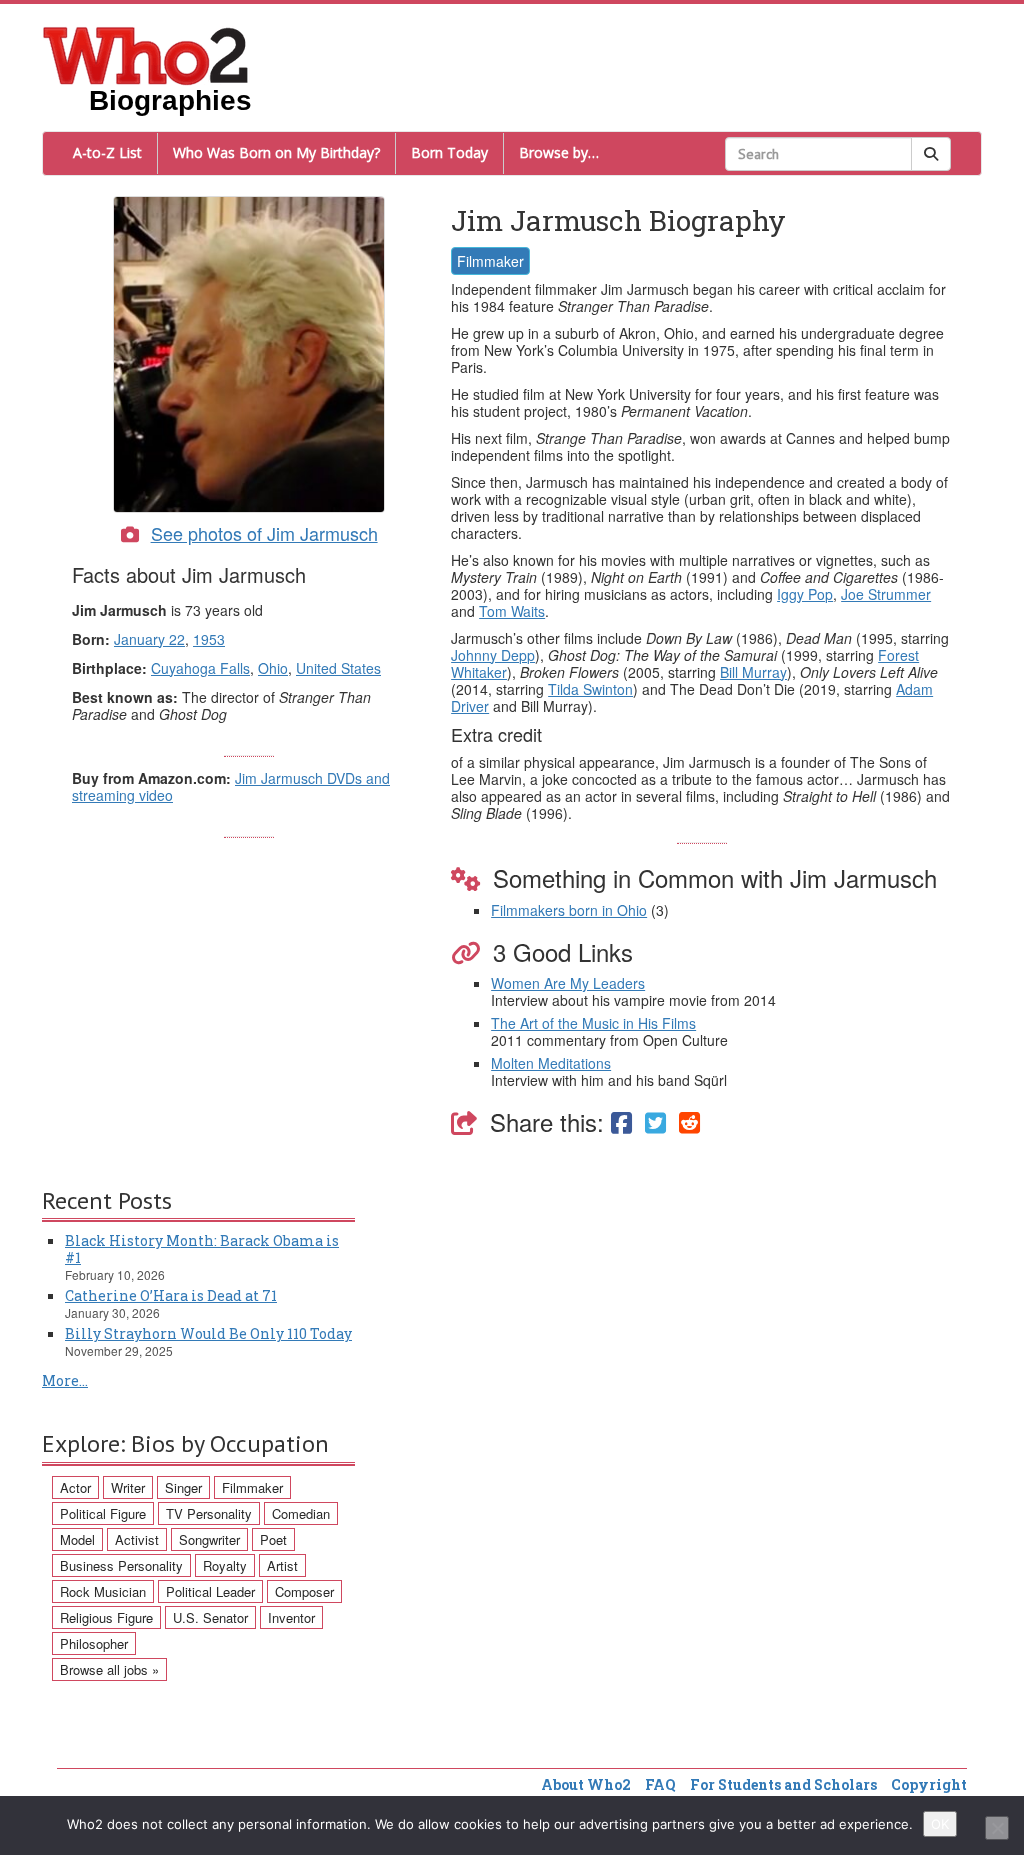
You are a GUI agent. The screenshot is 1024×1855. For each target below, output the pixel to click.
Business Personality (121, 1565)
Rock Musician (103, 1591)
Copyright (929, 1784)
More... (65, 1380)
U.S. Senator (210, 1617)
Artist (282, 1565)
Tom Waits (512, 611)
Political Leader (210, 1591)
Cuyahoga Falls (200, 668)
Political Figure (103, 1513)
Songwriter (209, 1539)
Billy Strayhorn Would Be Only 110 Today (208, 1333)
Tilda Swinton (590, 689)
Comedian (301, 1513)
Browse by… (559, 152)
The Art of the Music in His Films (593, 1023)
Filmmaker (490, 261)
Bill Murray (753, 672)
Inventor (291, 1617)
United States (338, 668)
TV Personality (209, 1513)
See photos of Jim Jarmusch (264, 533)
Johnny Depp (493, 655)
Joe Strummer (886, 594)
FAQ (660, 1784)
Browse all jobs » (109, 1669)
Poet (273, 1539)
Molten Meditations (551, 1063)
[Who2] (146, 54)
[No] (997, 1828)
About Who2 (586, 1784)
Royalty (225, 1565)
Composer (304, 1591)
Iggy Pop (805, 594)
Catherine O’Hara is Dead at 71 (171, 1295)
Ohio (273, 668)
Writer (128, 1487)
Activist (137, 1539)
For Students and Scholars (783, 1784)
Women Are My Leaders (568, 983)
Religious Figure (106, 1617)
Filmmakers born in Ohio (569, 910)
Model (77, 1539)
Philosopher (94, 1643)
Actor (75, 1487)
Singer (183, 1487)
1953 (209, 639)
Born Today (449, 152)
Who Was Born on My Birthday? (276, 152)
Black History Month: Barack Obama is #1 (202, 1249)
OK (940, 1824)
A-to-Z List (107, 152)
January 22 (149, 639)
